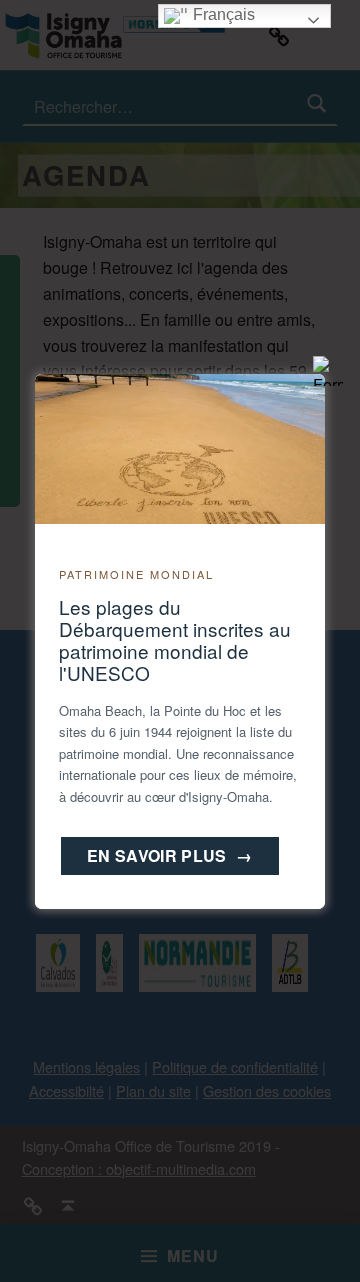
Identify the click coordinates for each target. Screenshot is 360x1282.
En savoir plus (170, 855)
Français (222, 14)
